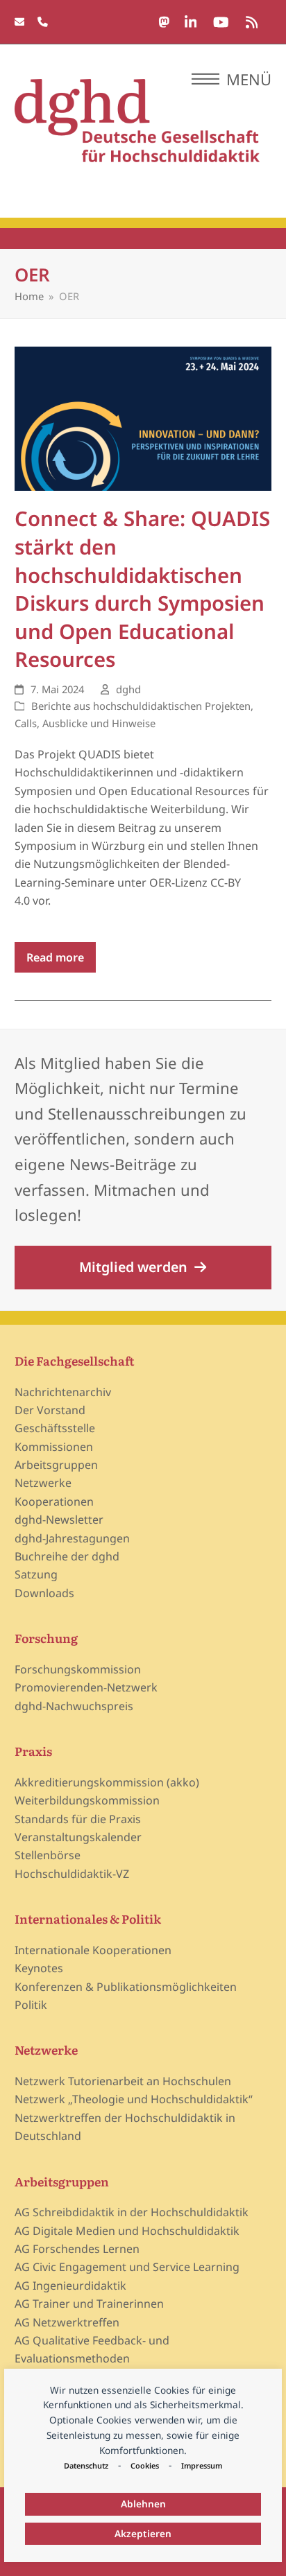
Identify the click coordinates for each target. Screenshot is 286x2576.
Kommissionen (54, 1447)
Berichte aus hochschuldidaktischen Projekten (141, 706)
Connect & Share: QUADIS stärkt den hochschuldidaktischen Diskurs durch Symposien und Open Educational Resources (142, 589)
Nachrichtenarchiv (63, 1392)
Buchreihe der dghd (67, 1556)
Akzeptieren (143, 2533)
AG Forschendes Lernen (77, 2249)
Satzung (36, 1574)
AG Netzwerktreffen (67, 2322)
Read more (55, 957)
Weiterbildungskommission (87, 1800)
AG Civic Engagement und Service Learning (127, 2267)
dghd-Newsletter (59, 1520)
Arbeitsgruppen (56, 1465)
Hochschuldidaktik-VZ (72, 1874)
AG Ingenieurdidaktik (70, 2286)
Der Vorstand (50, 1410)
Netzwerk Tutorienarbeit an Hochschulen (123, 2081)
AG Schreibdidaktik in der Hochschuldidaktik (132, 2212)
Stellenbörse (48, 1855)
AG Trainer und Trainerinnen (89, 2304)
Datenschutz (86, 2465)
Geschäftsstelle (55, 1428)
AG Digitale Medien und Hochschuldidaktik (127, 2231)
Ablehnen (143, 2504)
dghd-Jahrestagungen (72, 1538)
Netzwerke (43, 1483)
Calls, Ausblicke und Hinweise (85, 723)
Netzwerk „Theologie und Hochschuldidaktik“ (134, 2099)
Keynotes (39, 1968)
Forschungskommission (78, 1669)
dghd (128, 689)
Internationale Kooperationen (93, 1950)
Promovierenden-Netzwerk (86, 1687)
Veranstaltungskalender (78, 1837)
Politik (31, 2005)
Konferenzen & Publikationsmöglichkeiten (126, 1987)
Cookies (145, 2465)
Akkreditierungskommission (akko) (107, 1782)
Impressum (202, 2465)
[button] (232, 79)
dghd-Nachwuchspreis (74, 1706)
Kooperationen (54, 1502)
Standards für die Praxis (78, 1819)
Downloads (44, 1593)
